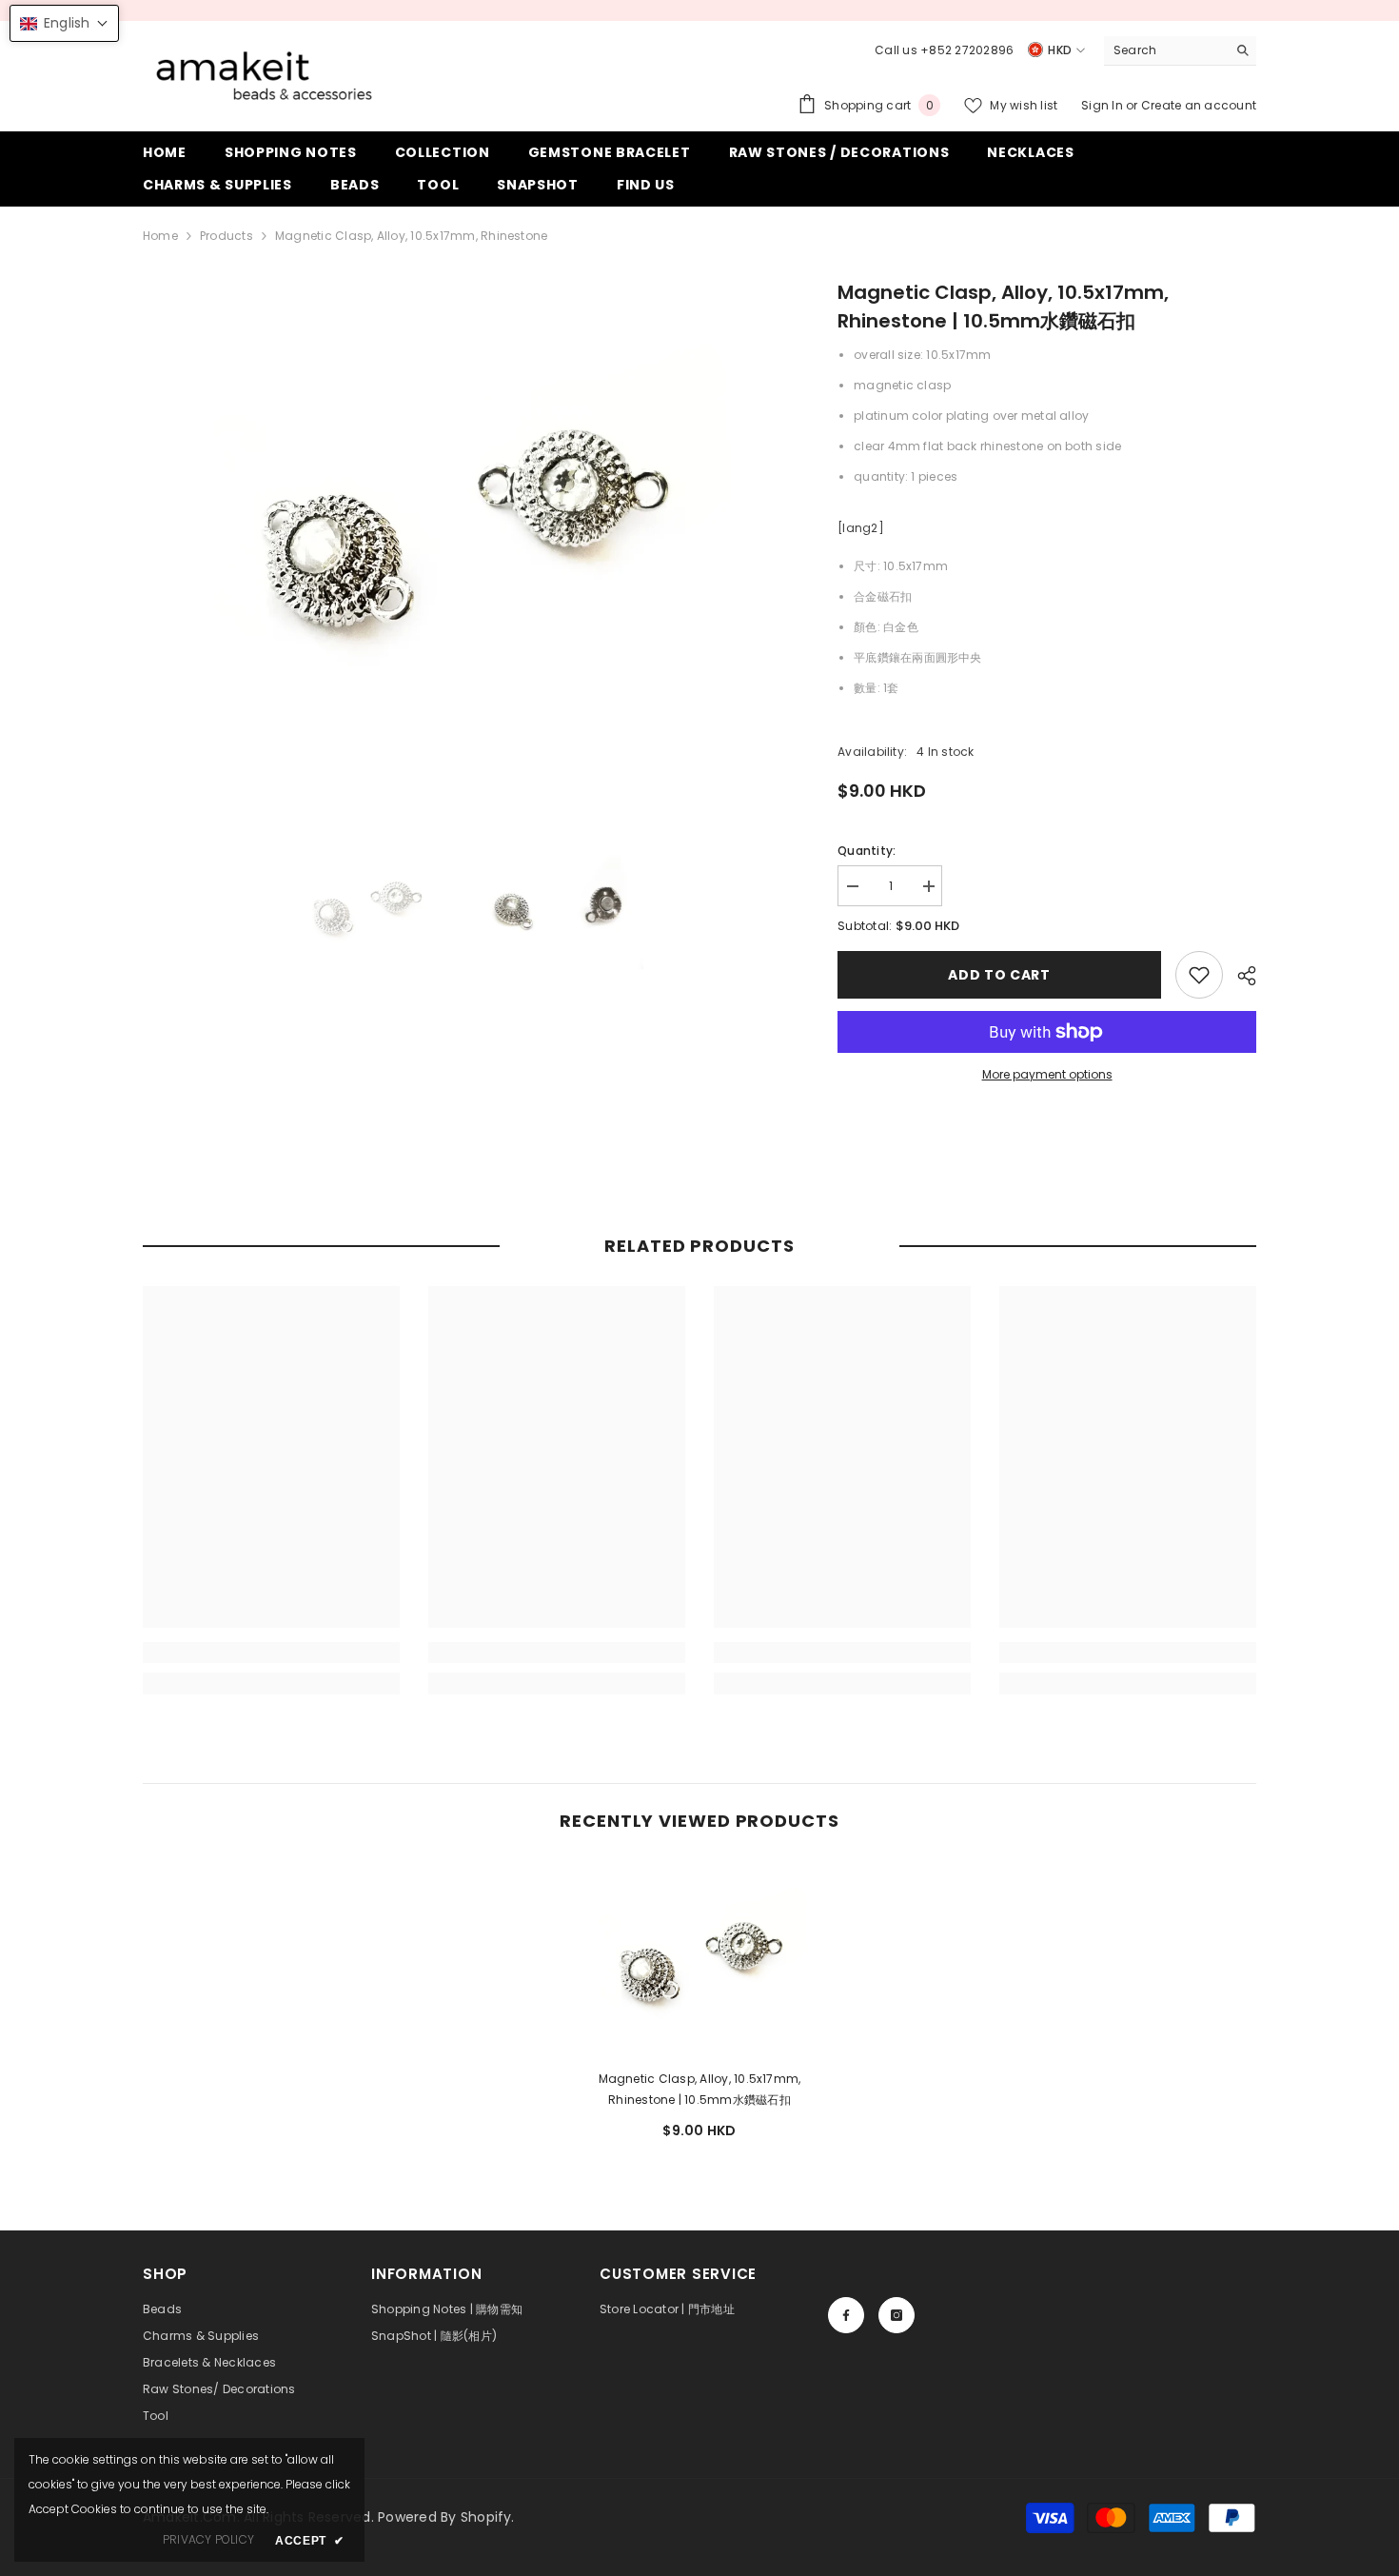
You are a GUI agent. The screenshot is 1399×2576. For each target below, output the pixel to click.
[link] (1199, 975)
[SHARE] (1240, 976)
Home (160, 236)
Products (227, 236)
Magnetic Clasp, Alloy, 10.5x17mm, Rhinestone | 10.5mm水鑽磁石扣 (700, 2089)
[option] (462, 518)
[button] (64, 23)
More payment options (1047, 1074)
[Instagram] (897, 2315)
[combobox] (1165, 50)
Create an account (1199, 105)
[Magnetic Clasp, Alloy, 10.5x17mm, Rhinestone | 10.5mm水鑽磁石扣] (699, 1958)
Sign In (1103, 105)
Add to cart (999, 975)
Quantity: (867, 851)
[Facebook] (846, 2315)
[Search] (1180, 51)
